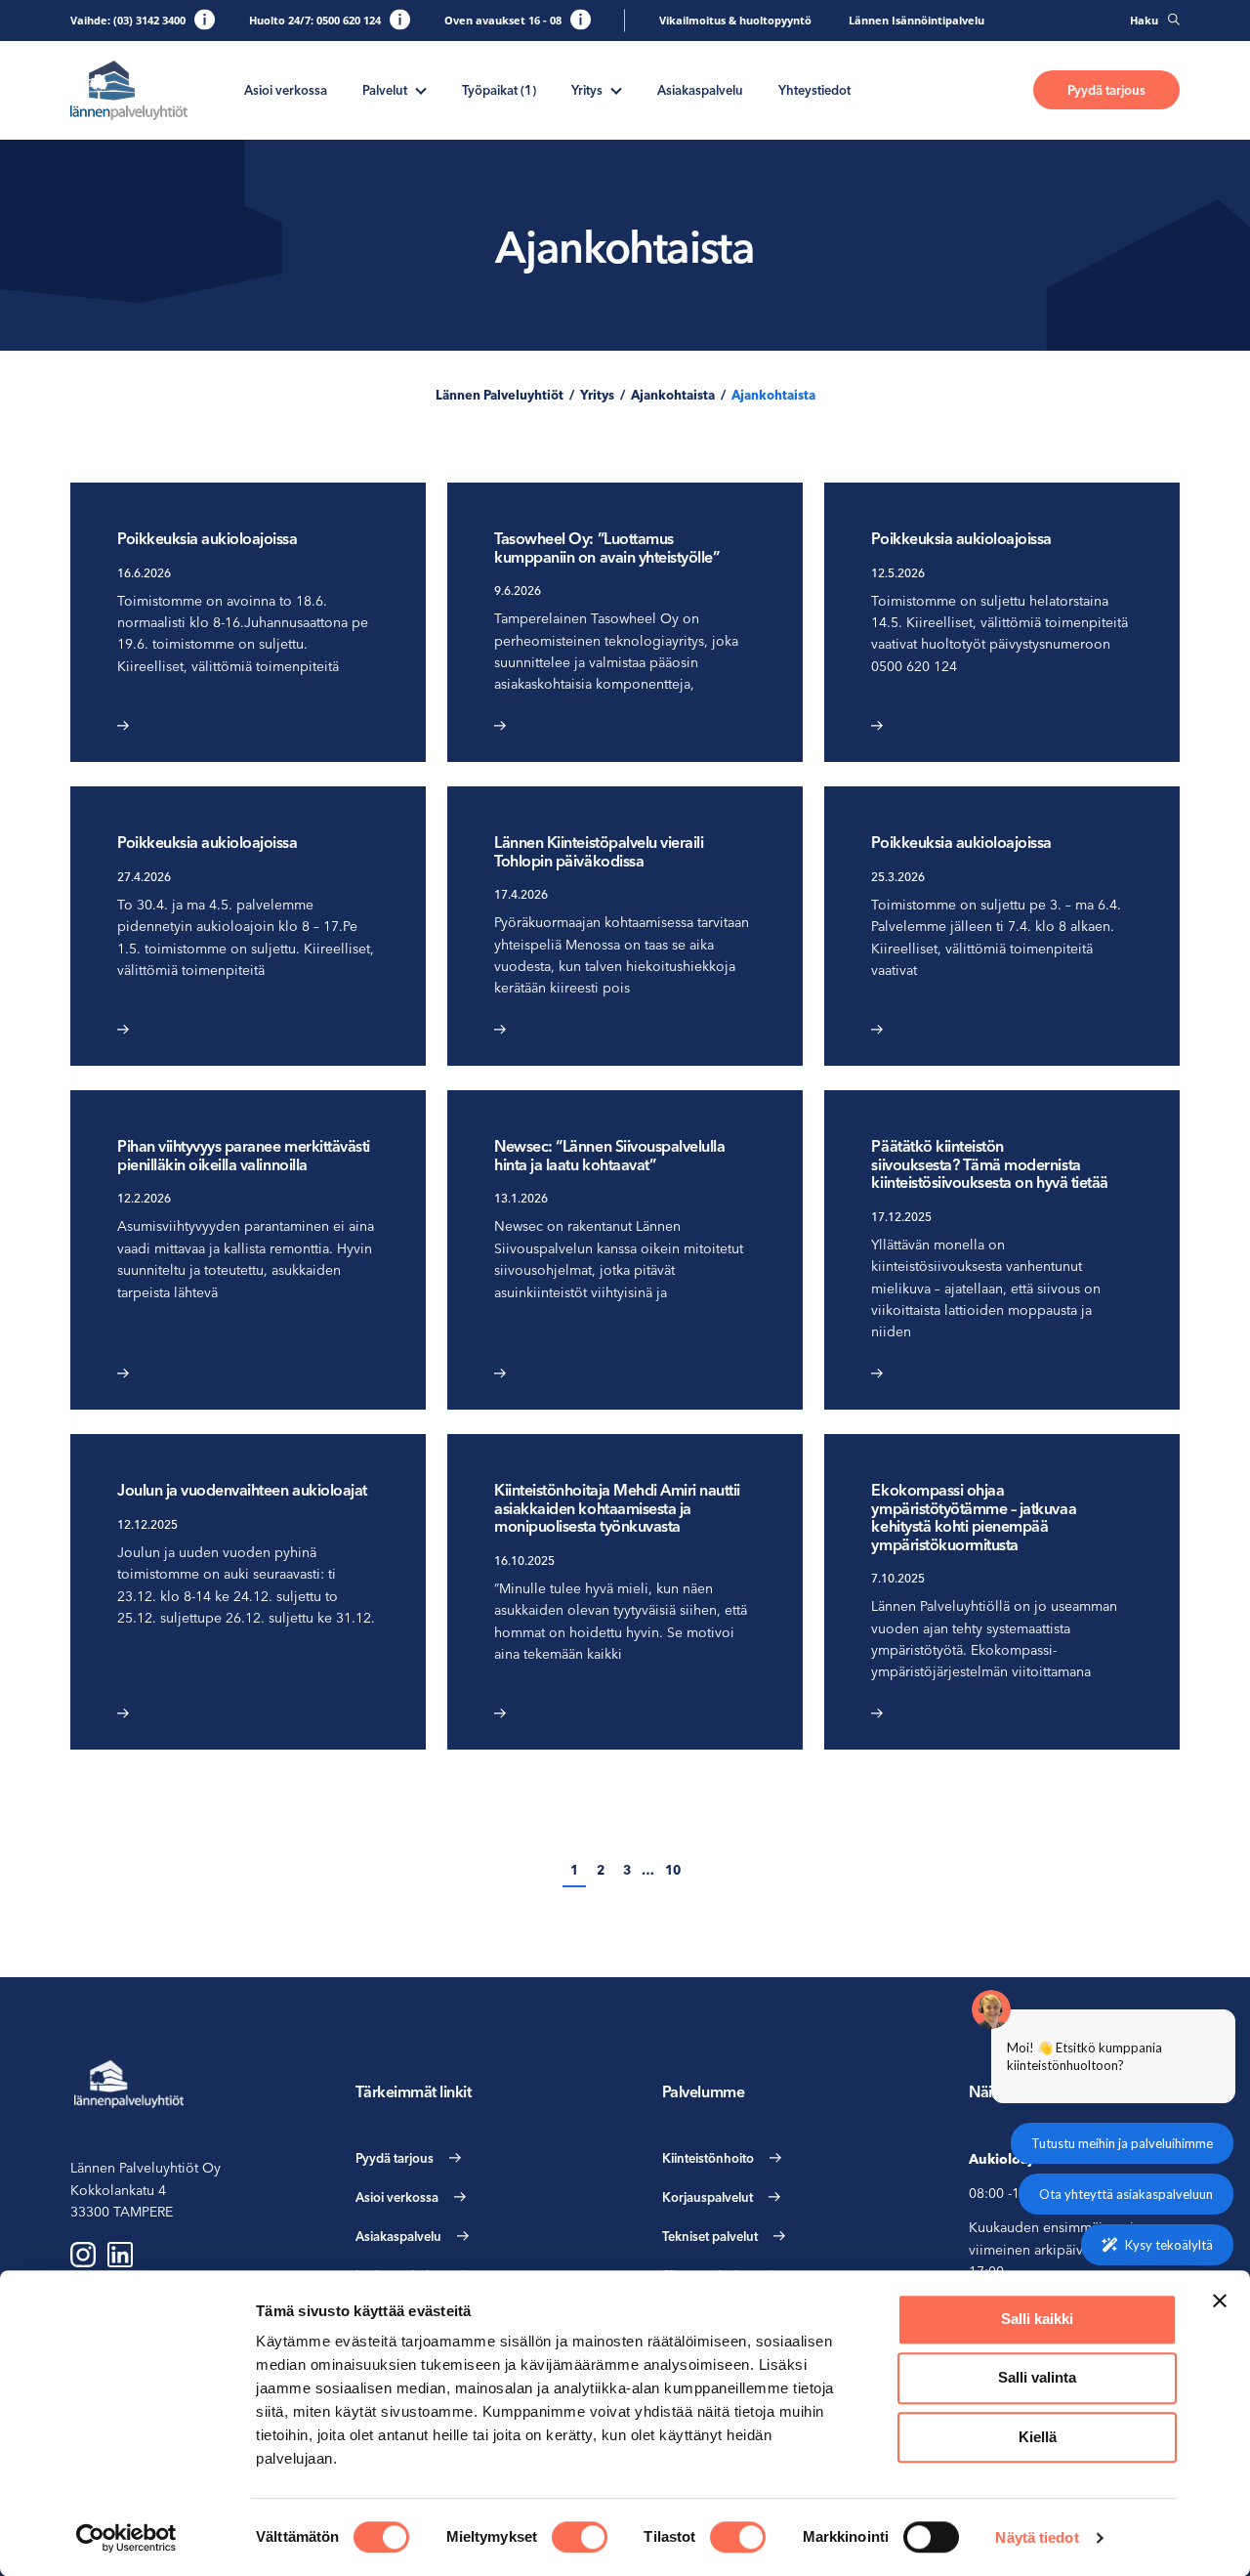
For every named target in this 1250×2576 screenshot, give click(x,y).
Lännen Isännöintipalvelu (917, 20)
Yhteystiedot (814, 90)
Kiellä (1038, 2437)
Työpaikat (499, 90)
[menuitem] (286, 90)
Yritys (587, 90)
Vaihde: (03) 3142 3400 (128, 20)
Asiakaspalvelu (700, 90)
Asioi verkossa (286, 90)
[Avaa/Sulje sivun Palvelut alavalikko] (421, 89)
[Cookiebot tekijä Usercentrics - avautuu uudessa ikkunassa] (126, 2538)
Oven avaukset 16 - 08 (503, 20)
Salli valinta (1037, 2378)
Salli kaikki (1037, 2319)
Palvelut (385, 90)
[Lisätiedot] (205, 19)
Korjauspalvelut (708, 2197)
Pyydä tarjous (1106, 90)
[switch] (580, 2537)
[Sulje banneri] (1220, 2301)
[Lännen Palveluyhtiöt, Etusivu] (129, 90)
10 (673, 1870)
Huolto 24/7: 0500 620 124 (315, 20)
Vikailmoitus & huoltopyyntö (735, 20)
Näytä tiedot (1037, 2537)
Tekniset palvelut (710, 2236)
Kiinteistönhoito (708, 2158)
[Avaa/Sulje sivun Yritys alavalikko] (616, 89)
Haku (1144, 20)
